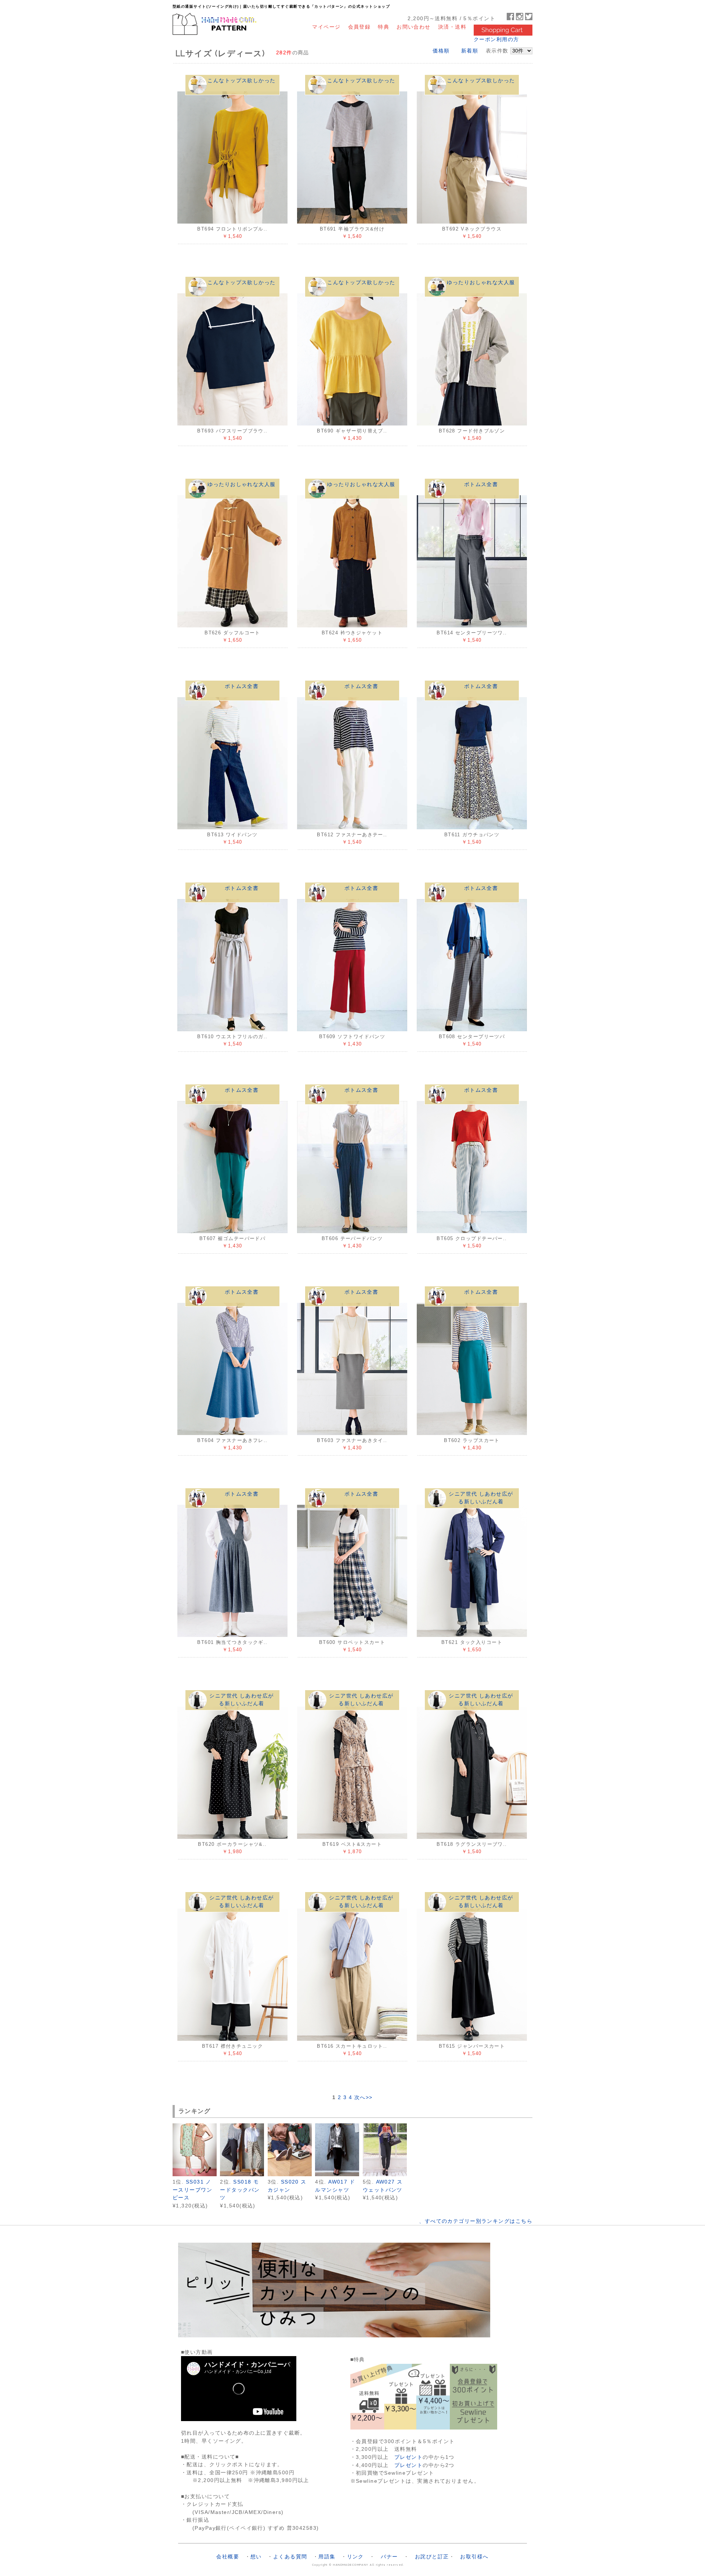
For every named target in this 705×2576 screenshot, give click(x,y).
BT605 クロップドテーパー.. (472, 1238)
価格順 (441, 51)
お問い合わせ (414, 27)
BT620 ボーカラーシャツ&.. (232, 1844)
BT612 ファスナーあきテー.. (352, 835)
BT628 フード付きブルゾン (472, 431)
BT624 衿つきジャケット (352, 633)
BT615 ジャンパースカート (472, 2046)
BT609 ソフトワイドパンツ (352, 1037)
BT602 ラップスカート (472, 1440)
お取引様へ (474, 2557)
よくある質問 (290, 2557)
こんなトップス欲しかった (241, 80)
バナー (389, 2557)
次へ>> (364, 2097)
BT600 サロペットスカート (352, 1642)
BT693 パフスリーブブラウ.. (232, 431)
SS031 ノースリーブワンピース (192, 2190)
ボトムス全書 (481, 484)
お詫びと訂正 (432, 2557)
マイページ (326, 27)
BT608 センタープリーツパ (472, 1037)
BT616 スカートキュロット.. (352, 2046)
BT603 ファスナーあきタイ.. (352, 1440)
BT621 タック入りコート (472, 1642)
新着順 (470, 51)
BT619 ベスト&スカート (352, 1844)
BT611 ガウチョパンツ (472, 835)
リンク (355, 2557)
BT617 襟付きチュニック (232, 2046)
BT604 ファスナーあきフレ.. (232, 1440)
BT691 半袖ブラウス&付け (352, 229)
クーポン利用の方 (496, 39)
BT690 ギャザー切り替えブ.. (352, 431)
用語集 (327, 2557)
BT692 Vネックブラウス (472, 229)
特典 (384, 27)
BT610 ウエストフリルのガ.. (232, 1037)
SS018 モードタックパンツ (240, 2190)
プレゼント (408, 2457)
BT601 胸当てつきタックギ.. (232, 1642)
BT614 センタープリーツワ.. (472, 633)
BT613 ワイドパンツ (232, 835)
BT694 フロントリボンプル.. (232, 229)
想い (256, 2557)
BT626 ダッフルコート (232, 633)
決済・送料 (452, 27)
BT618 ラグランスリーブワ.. (472, 1844)
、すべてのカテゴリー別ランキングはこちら (476, 2221)
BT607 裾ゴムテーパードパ (233, 1238)
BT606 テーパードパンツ (352, 1238)
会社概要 (228, 2557)
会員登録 (359, 27)
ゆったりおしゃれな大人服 (481, 282)
